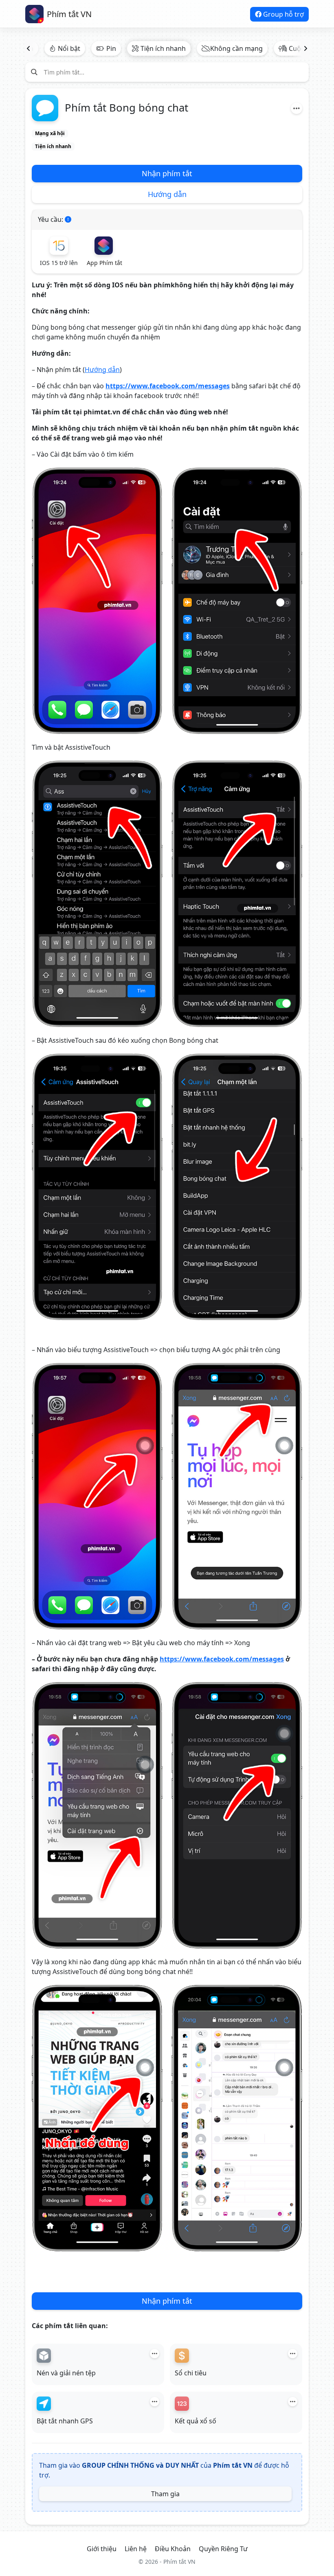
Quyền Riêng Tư (223, 2549)
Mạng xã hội (50, 133)
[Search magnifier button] (34, 72)
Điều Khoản (173, 2549)
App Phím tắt (104, 263)
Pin (111, 48)
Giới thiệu (102, 2549)
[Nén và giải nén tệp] (44, 2356)
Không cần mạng (236, 48)
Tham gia (165, 2494)
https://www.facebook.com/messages (168, 386)
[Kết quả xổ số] (182, 2404)
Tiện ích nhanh (163, 48)
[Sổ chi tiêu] (182, 2356)
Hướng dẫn (167, 194)
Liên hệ (136, 2549)
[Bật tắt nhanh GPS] (44, 2404)
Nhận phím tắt (167, 173)
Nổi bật (69, 48)
